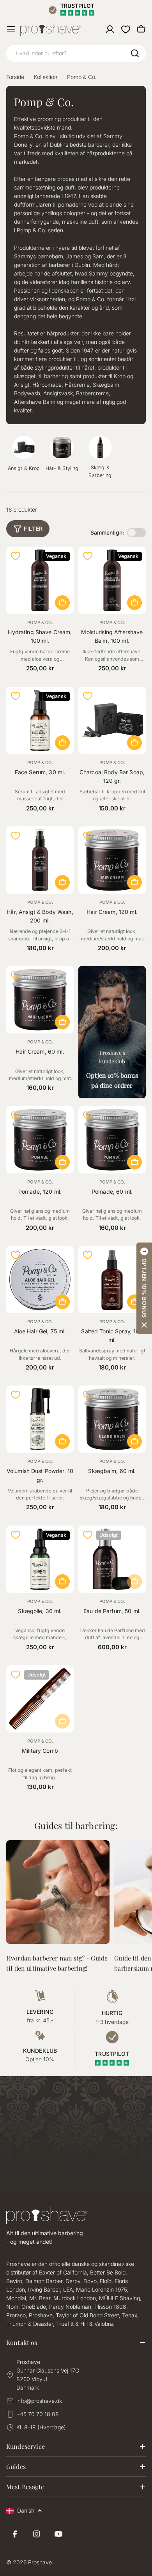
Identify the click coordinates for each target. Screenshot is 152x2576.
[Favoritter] (125, 29)
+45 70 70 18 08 (38, 2414)
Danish (26, 2510)
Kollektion (46, 77)
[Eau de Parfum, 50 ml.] (112, 1559)
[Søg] (135, 53)
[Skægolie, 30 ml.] (40, 1559)
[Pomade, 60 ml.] (112, 1140)
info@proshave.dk (39, 2401)
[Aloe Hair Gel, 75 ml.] (40, 1279)
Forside (15, 77)
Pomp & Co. (40, 623)
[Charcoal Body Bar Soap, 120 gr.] (112, 720)
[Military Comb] (40, 1699)
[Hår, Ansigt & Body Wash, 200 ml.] (40, 860)
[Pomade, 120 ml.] (40, 1140)
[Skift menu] (11, 29)
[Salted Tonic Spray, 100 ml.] (112, 1279)
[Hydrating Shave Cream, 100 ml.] (40, 580)
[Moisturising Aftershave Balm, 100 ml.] (112, 580)
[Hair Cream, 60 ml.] (40, 1000)
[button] (144, 1288)
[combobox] (76, 53)
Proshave (40, 2562)
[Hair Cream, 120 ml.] (112, 860)
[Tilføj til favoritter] (16, 556)
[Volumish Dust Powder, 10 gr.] (40, 1419)
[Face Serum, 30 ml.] (40, 720)
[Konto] (110, 29)
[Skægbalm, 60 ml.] (112, 1419)
